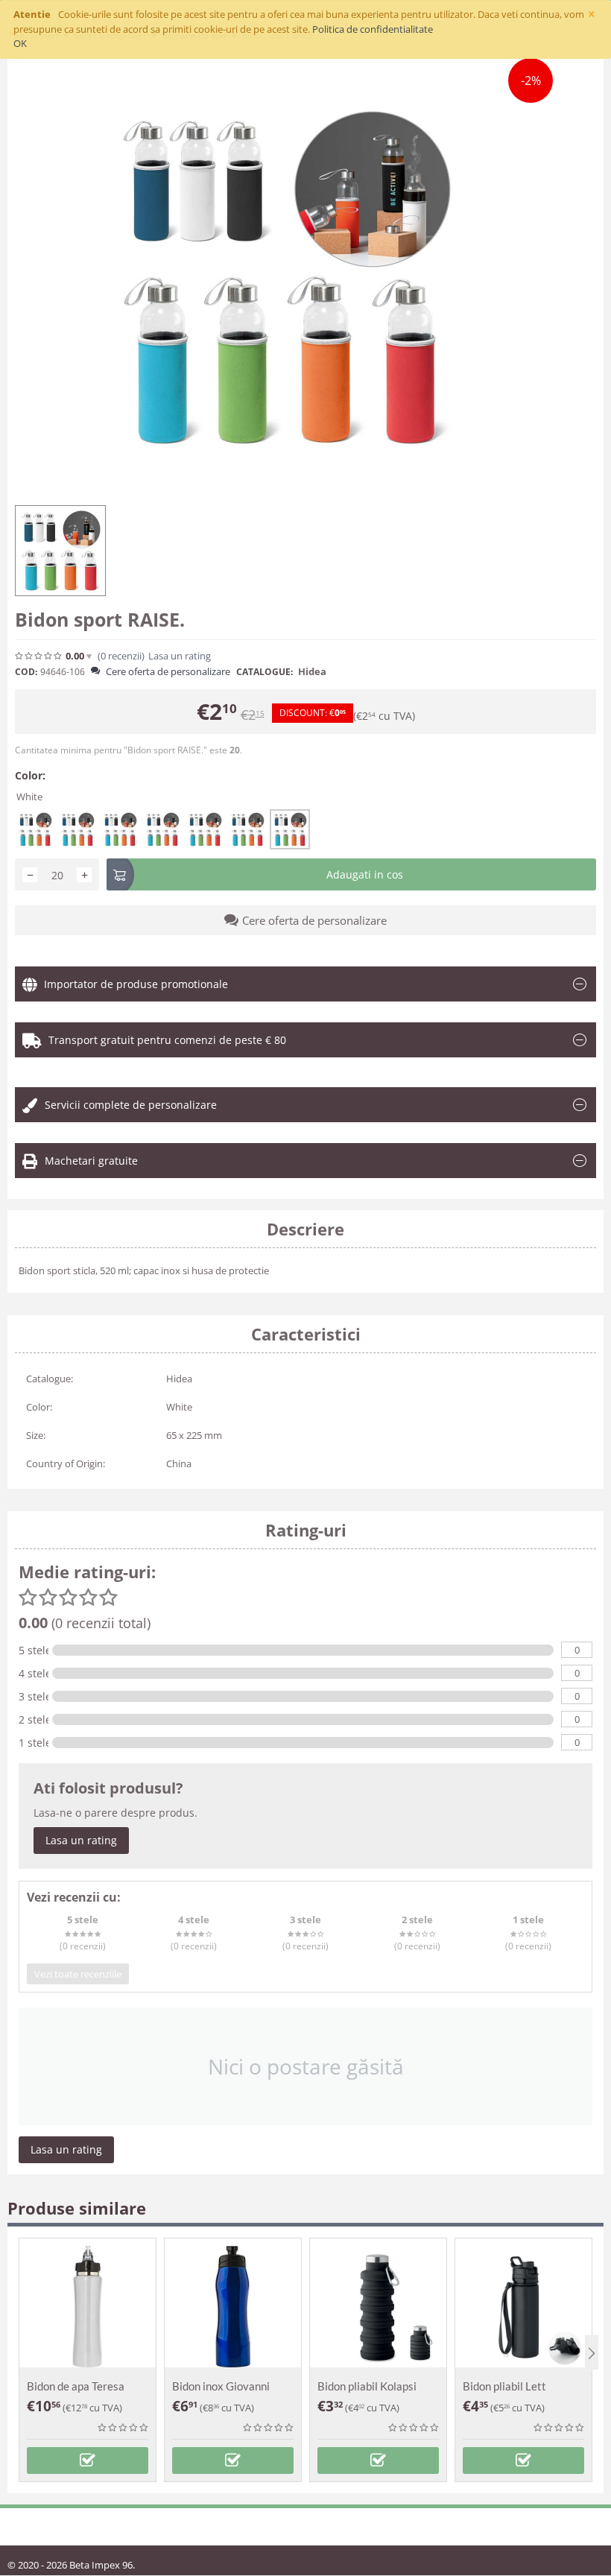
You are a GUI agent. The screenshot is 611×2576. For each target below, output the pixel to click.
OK (20, 43)
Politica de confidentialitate (373, 29)
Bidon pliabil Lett (504, 2386)
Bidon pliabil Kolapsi (367, 2386)
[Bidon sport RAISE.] (284, 278)
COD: (26, 672)
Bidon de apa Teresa (76, 2386)
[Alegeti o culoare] (88, 2461)
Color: (30, 775)
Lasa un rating (81, 1840)
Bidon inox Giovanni (221, 2386)
